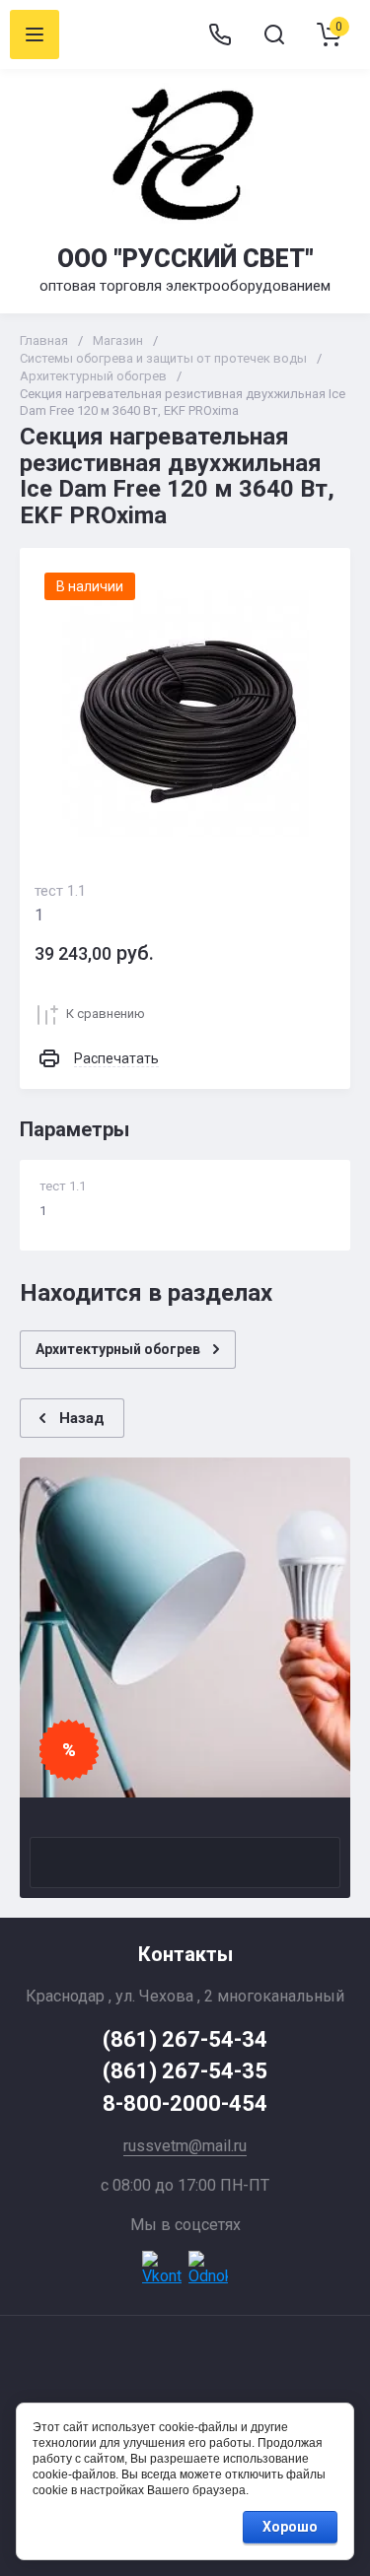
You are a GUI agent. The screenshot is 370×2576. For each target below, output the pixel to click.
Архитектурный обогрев (93, 376)
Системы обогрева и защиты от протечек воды (163, 358)
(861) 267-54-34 (185, 2039)
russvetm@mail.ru (185, 2146)
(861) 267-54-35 (185, 2071)
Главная (44, 340)
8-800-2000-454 (185, 2103)
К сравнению (106, 1014)
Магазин (118, 340)
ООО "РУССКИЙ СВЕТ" (185, 259)
